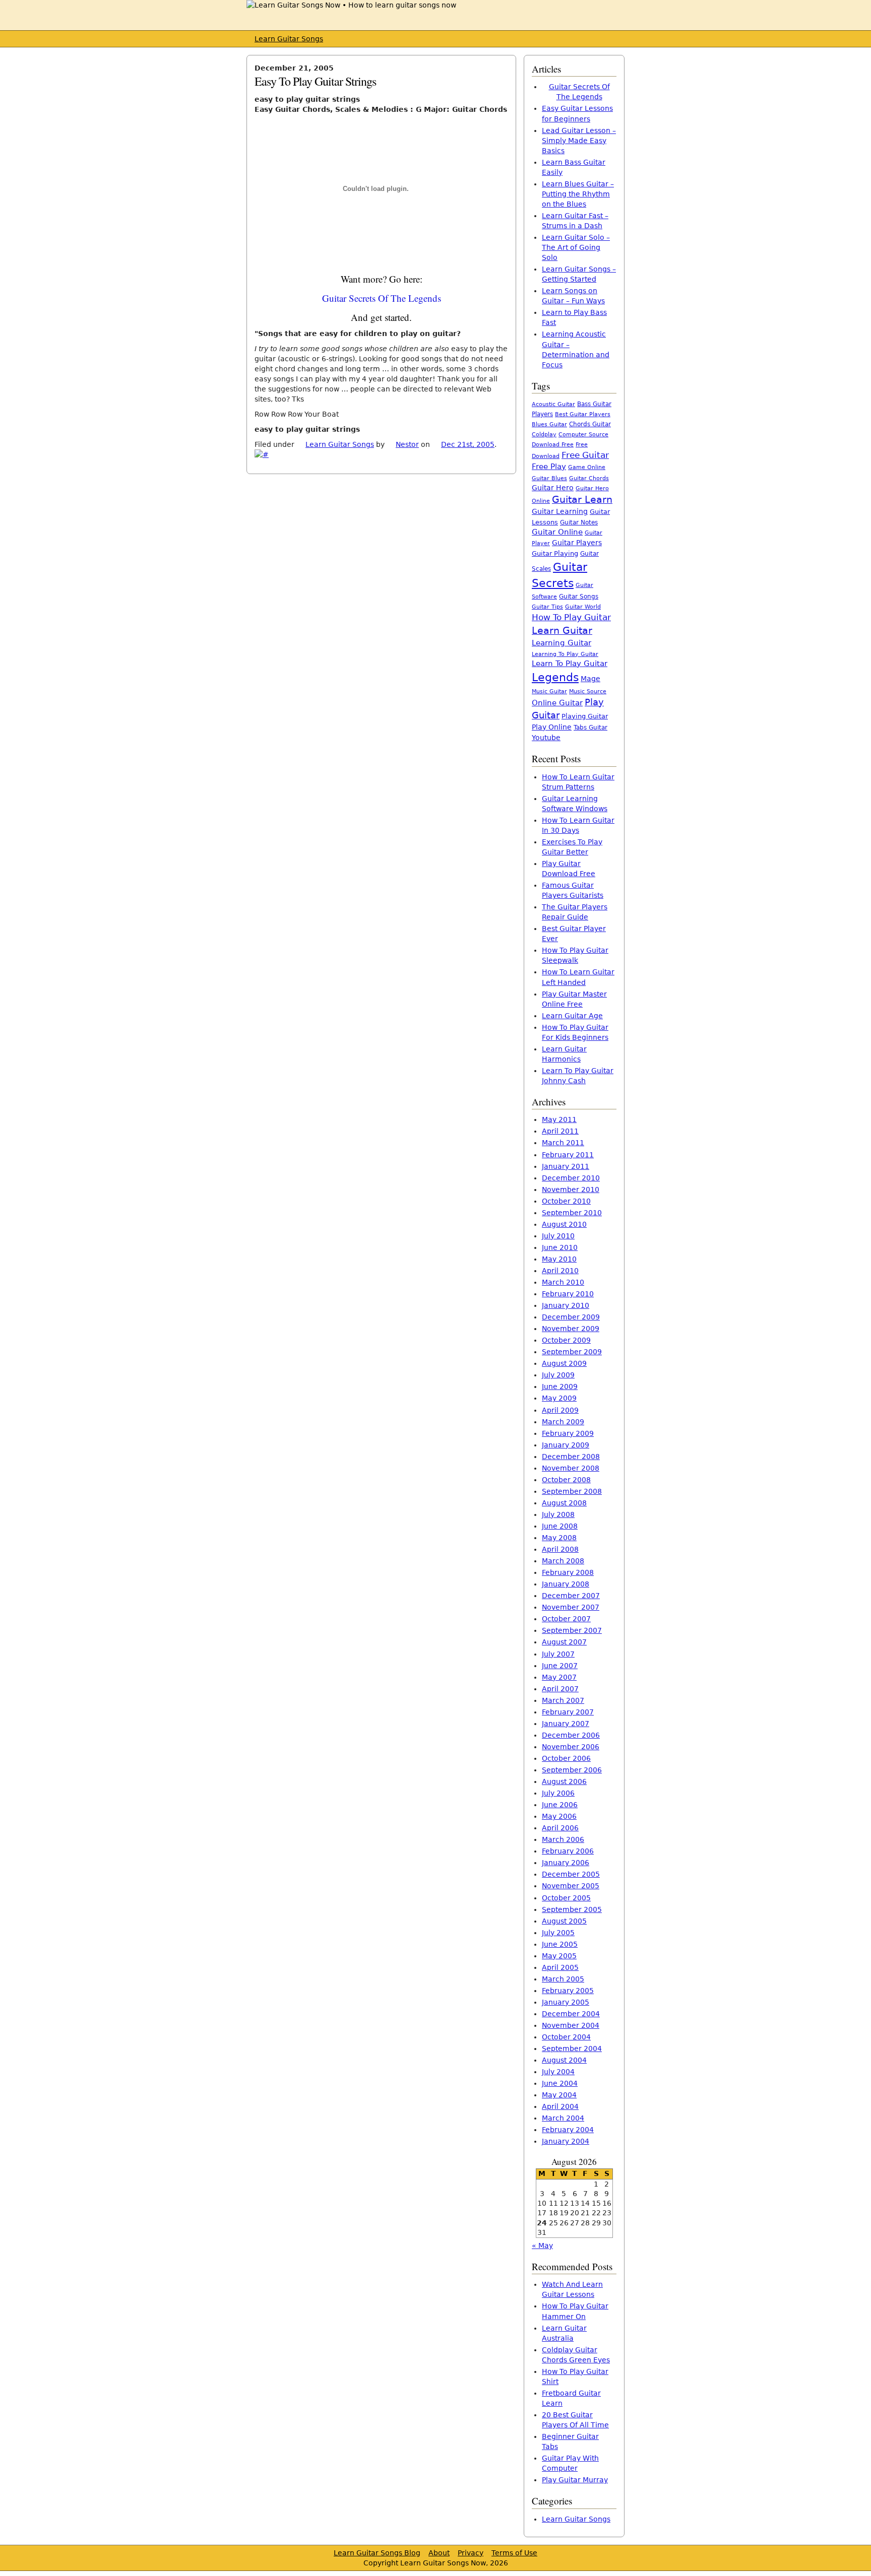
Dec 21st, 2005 (468, 444)
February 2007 (568, 1712)
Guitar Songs (579, 597)
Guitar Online (557, 532)
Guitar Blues (549, 478)
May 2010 (559, 1259)
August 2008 (564, 1503)
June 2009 (560, 1386)
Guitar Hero (553, 488)
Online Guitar (557, 703)
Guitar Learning (560, 511)
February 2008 (568, 1572)
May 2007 (559, 1677)
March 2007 (563, 1700)
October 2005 (566, 1898)
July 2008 (558, 1514)
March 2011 (563, 1143)
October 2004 (566, 2037)
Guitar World (583, 607)
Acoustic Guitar (553, 404)
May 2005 (559, 1956)
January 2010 (566, 1305)
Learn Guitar (562, 631)
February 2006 (568, 1851)
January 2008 (566, 1584)
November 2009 (571, 1329)
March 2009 (563, 1422)
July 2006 (558, 1793)
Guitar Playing (555, 553)
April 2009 (560, 1410)
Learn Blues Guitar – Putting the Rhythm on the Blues (578, 194)
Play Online (552, 727)
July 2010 (558, 1236)
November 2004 (571, 2025)
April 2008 (560, 1549)
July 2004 (558, 2072)
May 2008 (559, 1538)
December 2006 (571, 1735)
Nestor (407, 444)
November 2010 (571, 1190)
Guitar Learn (582, 499)
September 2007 (572, 1630)
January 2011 (566, 1166)
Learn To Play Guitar (570, 664)
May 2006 (559, 1816)
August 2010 (564, 1224)
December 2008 (571, 1457)
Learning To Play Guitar (565, 654)
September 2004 (572, 2049)
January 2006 (566, 1863)
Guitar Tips (547, 607)
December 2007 (571, 1596)
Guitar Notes (579, 522)
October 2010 (566, 1201)
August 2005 (564, 1921)
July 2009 (558, 1375)
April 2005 (560, 1967)
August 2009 (564, 1363)
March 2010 (563, 1282)
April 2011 (560, 1131)
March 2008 (563, 1561)
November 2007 (571, 1607)
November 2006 (571, 1747)
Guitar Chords (589, 478)
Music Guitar (549, 691)
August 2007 (564, 1642)
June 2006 (560, 1805)
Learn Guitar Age (572, 1016)
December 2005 (571, 1874)
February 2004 (568, 2130)
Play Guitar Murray (575, 2480)
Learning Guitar (562, 643)
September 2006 (572, 1770)
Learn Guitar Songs (289, 39)
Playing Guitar (585, 716)
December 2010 (571, 1178)
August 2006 (564, 1781)
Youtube (546, 738)
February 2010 (568, 1294)
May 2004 (559, 2095)
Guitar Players (577, 543)
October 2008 (566, 1480)
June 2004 (560, 2083)
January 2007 (566, 1724)
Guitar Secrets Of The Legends (382, 298)
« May (542, 2245)
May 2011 (559, 1119)
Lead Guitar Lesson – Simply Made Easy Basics (579, 141)
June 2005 (560, 1944)
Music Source (588, 691)
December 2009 (571, 1317)
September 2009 (572, 1352)
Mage (590, 679)
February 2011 (568, 1155)
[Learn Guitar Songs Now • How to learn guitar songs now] (351, 5)
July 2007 (558, 1654)
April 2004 (560, 2106)
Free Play (549, 467)
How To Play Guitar (571, 617)
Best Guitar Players (583, 414)
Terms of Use (514, 2553)
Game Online (587, 467)
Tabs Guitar (590, 728)
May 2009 (559, 1398)
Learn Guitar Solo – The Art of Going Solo (576, 247)
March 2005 (563, 1979)
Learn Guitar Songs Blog (377, 2553)
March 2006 (563, 1839)
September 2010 (572, 1213)
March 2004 (563, 2118)
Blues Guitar (549, 424)
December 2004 (571, 2014)
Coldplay (544, 435)
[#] (262, 454)
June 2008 (560, 1526)
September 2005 (572, 1909)
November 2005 (571, 1886)
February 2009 (568, 1433)
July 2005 (558, 1933)
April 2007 (560, 1689)
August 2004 (564, 2060)
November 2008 (571, 1468)
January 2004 (566, 2141)
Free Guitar (585, 455)
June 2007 (560, 1666)
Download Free (553, 445)
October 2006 (566, 1758)
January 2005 (566, 2002)
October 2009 (566, 1340)
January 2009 (566, 1445)
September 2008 (572, 1491)
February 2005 (568, 1991)
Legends (555, 677)
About (439, 2553)
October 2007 (566, 1619)
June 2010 (560, 1247)
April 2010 (560, 1271)
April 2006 (560, 1828)
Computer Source (583, 434)
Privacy (471, 2553)
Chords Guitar (590, 424)
